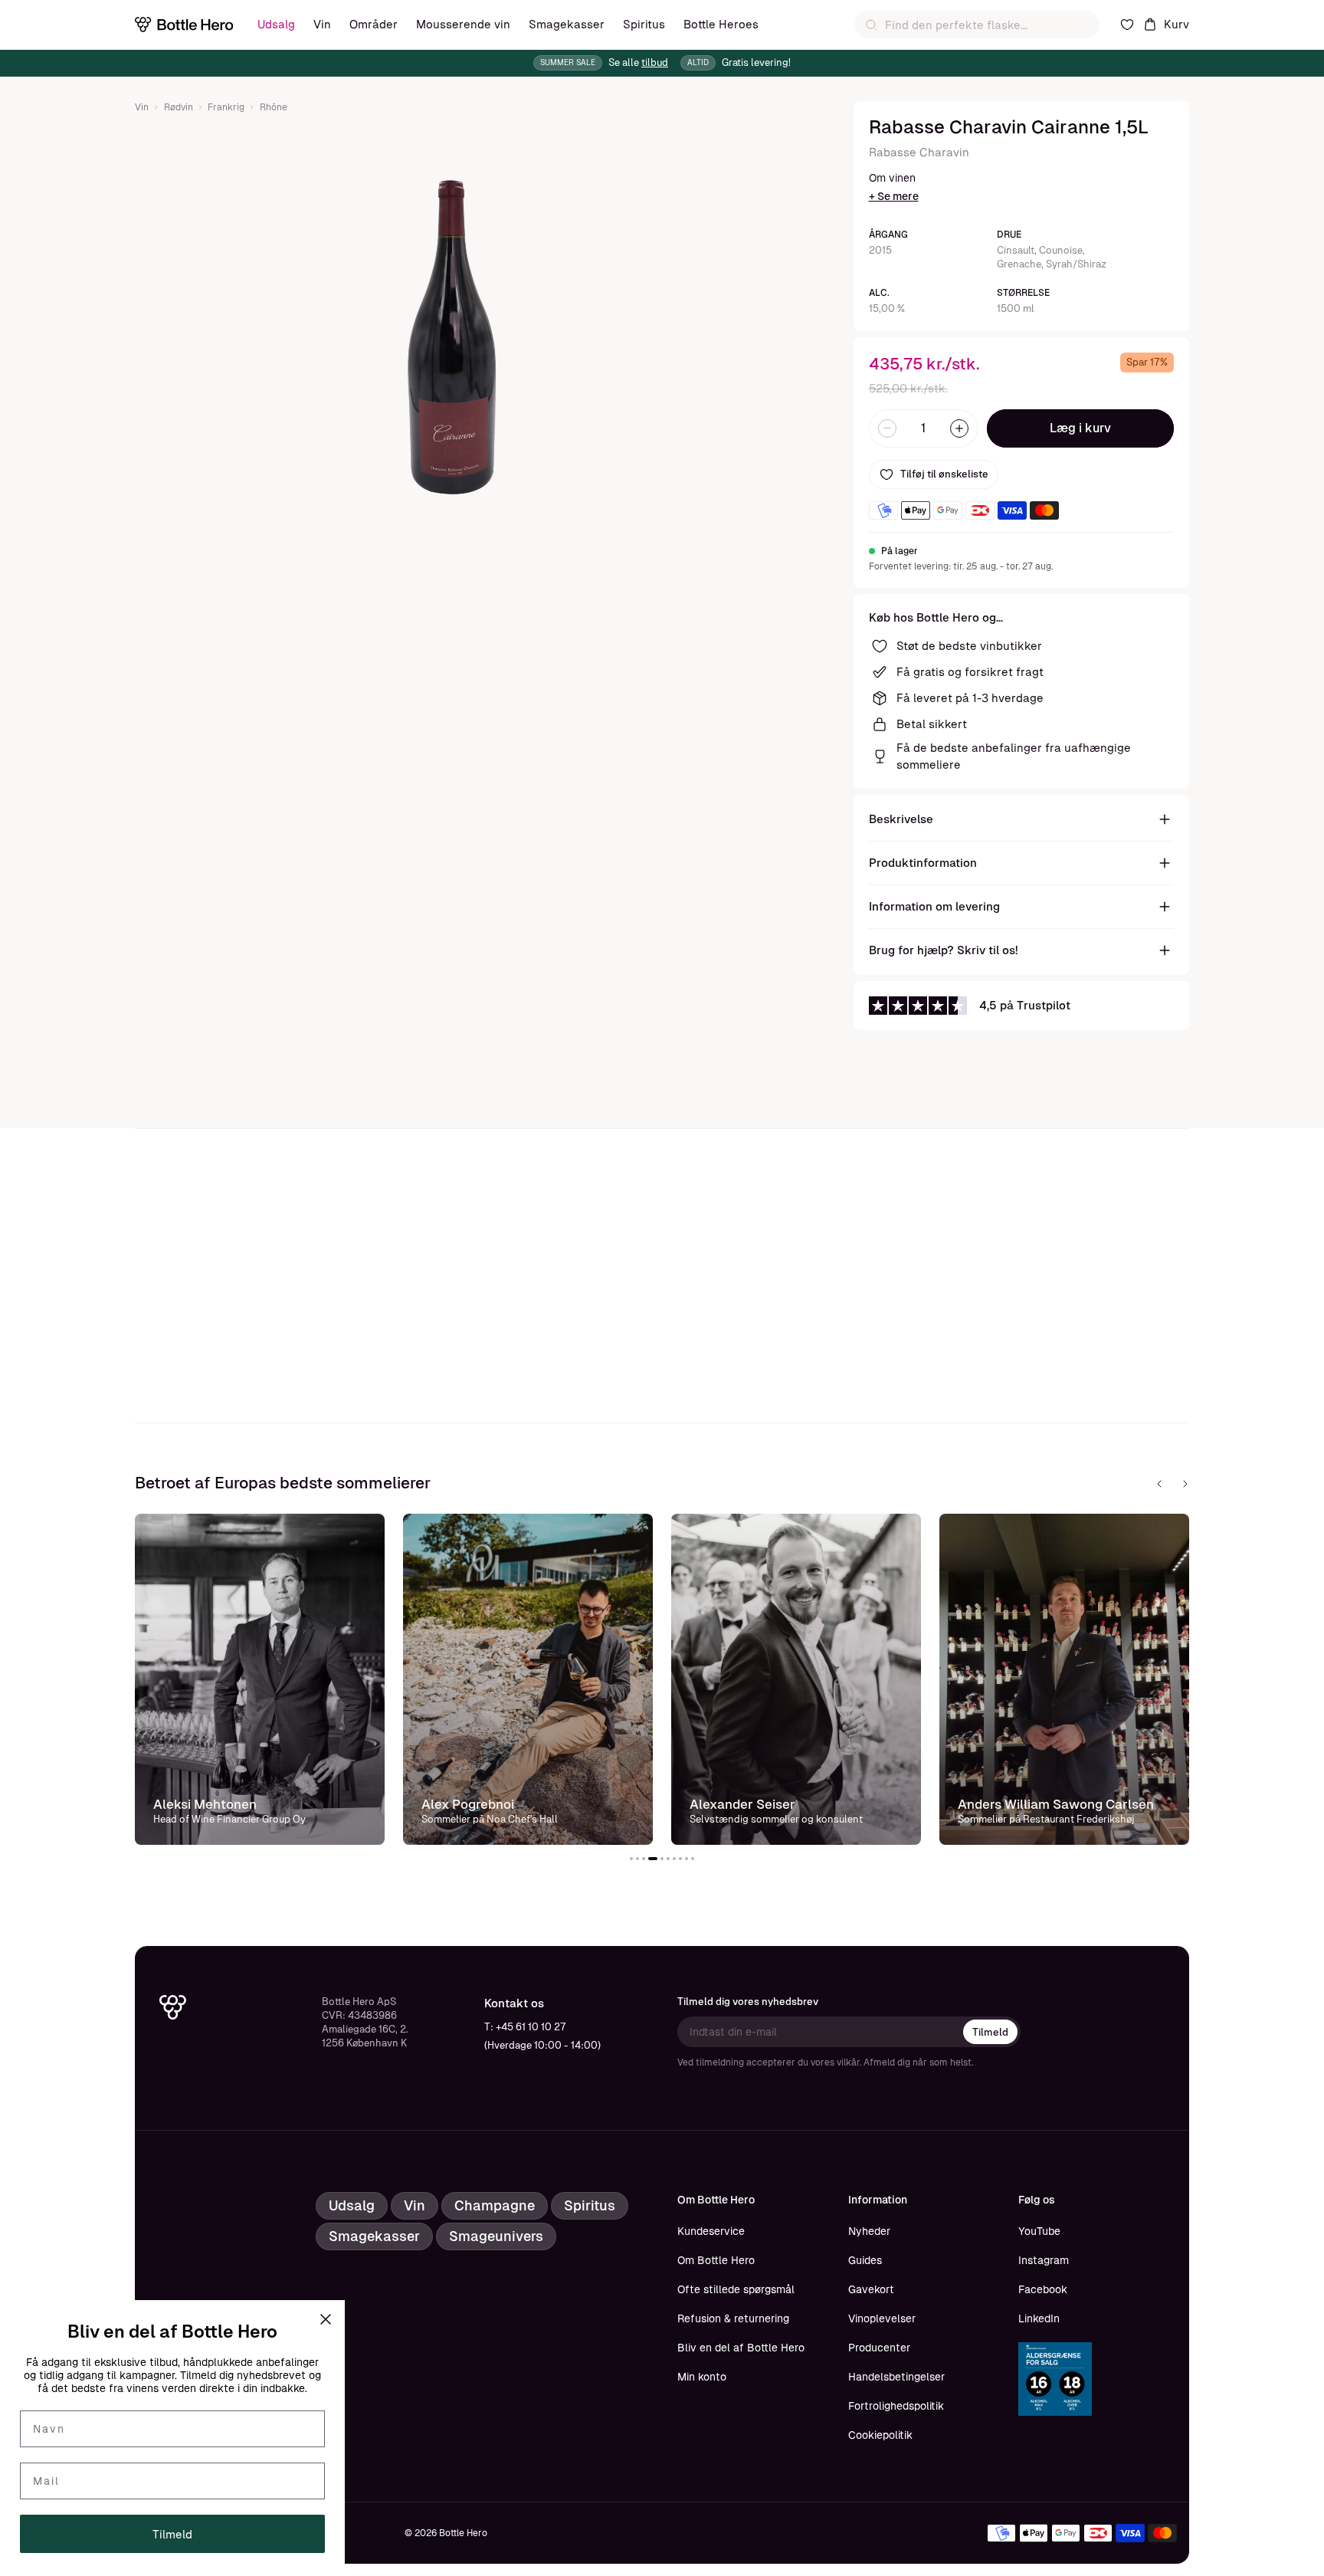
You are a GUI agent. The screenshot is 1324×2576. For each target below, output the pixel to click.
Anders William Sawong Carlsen (1056, 1804)
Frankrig (226, 107)
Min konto (702, 2377)
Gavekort (871, 2289)
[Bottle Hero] (184, 25)
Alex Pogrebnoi (468, 1804)
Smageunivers (496, 2236)
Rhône (274, 107)
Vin (322, 24)
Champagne (495, 2205)
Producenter (879, 2348)
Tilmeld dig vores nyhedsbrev (748, 2002)
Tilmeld (990, 2032)
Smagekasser (567, 24)
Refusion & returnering (733, 2318)
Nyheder (869, 2231)
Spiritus (644, 24)
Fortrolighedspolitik (896, 2406)
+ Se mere (894, 196)
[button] (631, 1859)
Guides (865, 2260)
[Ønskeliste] (1127, 25)
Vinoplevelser (882, 2318)
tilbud (655, 62)
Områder (374, 24)
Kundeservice (711, 2231)
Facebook (1043, 2289)
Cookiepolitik (880, 2435)
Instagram (1044, 2260)
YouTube (1039, 2231)
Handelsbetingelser (896, 2377)
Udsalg (276, 24)
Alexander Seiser (742, 1804)
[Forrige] (1159, 1484)
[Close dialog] (326, 2319)
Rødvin (179, 107)
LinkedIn (1039, 2318)
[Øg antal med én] (959, 428)
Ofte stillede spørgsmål (736, 2289)
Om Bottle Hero (716, 2260)
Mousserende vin (463, 24)
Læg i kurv (1080, 428)
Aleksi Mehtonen (205, 1804)
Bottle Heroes (721, 24)
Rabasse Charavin (919, 152)
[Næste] (1185, 1484)
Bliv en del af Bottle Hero (741, 2348)
